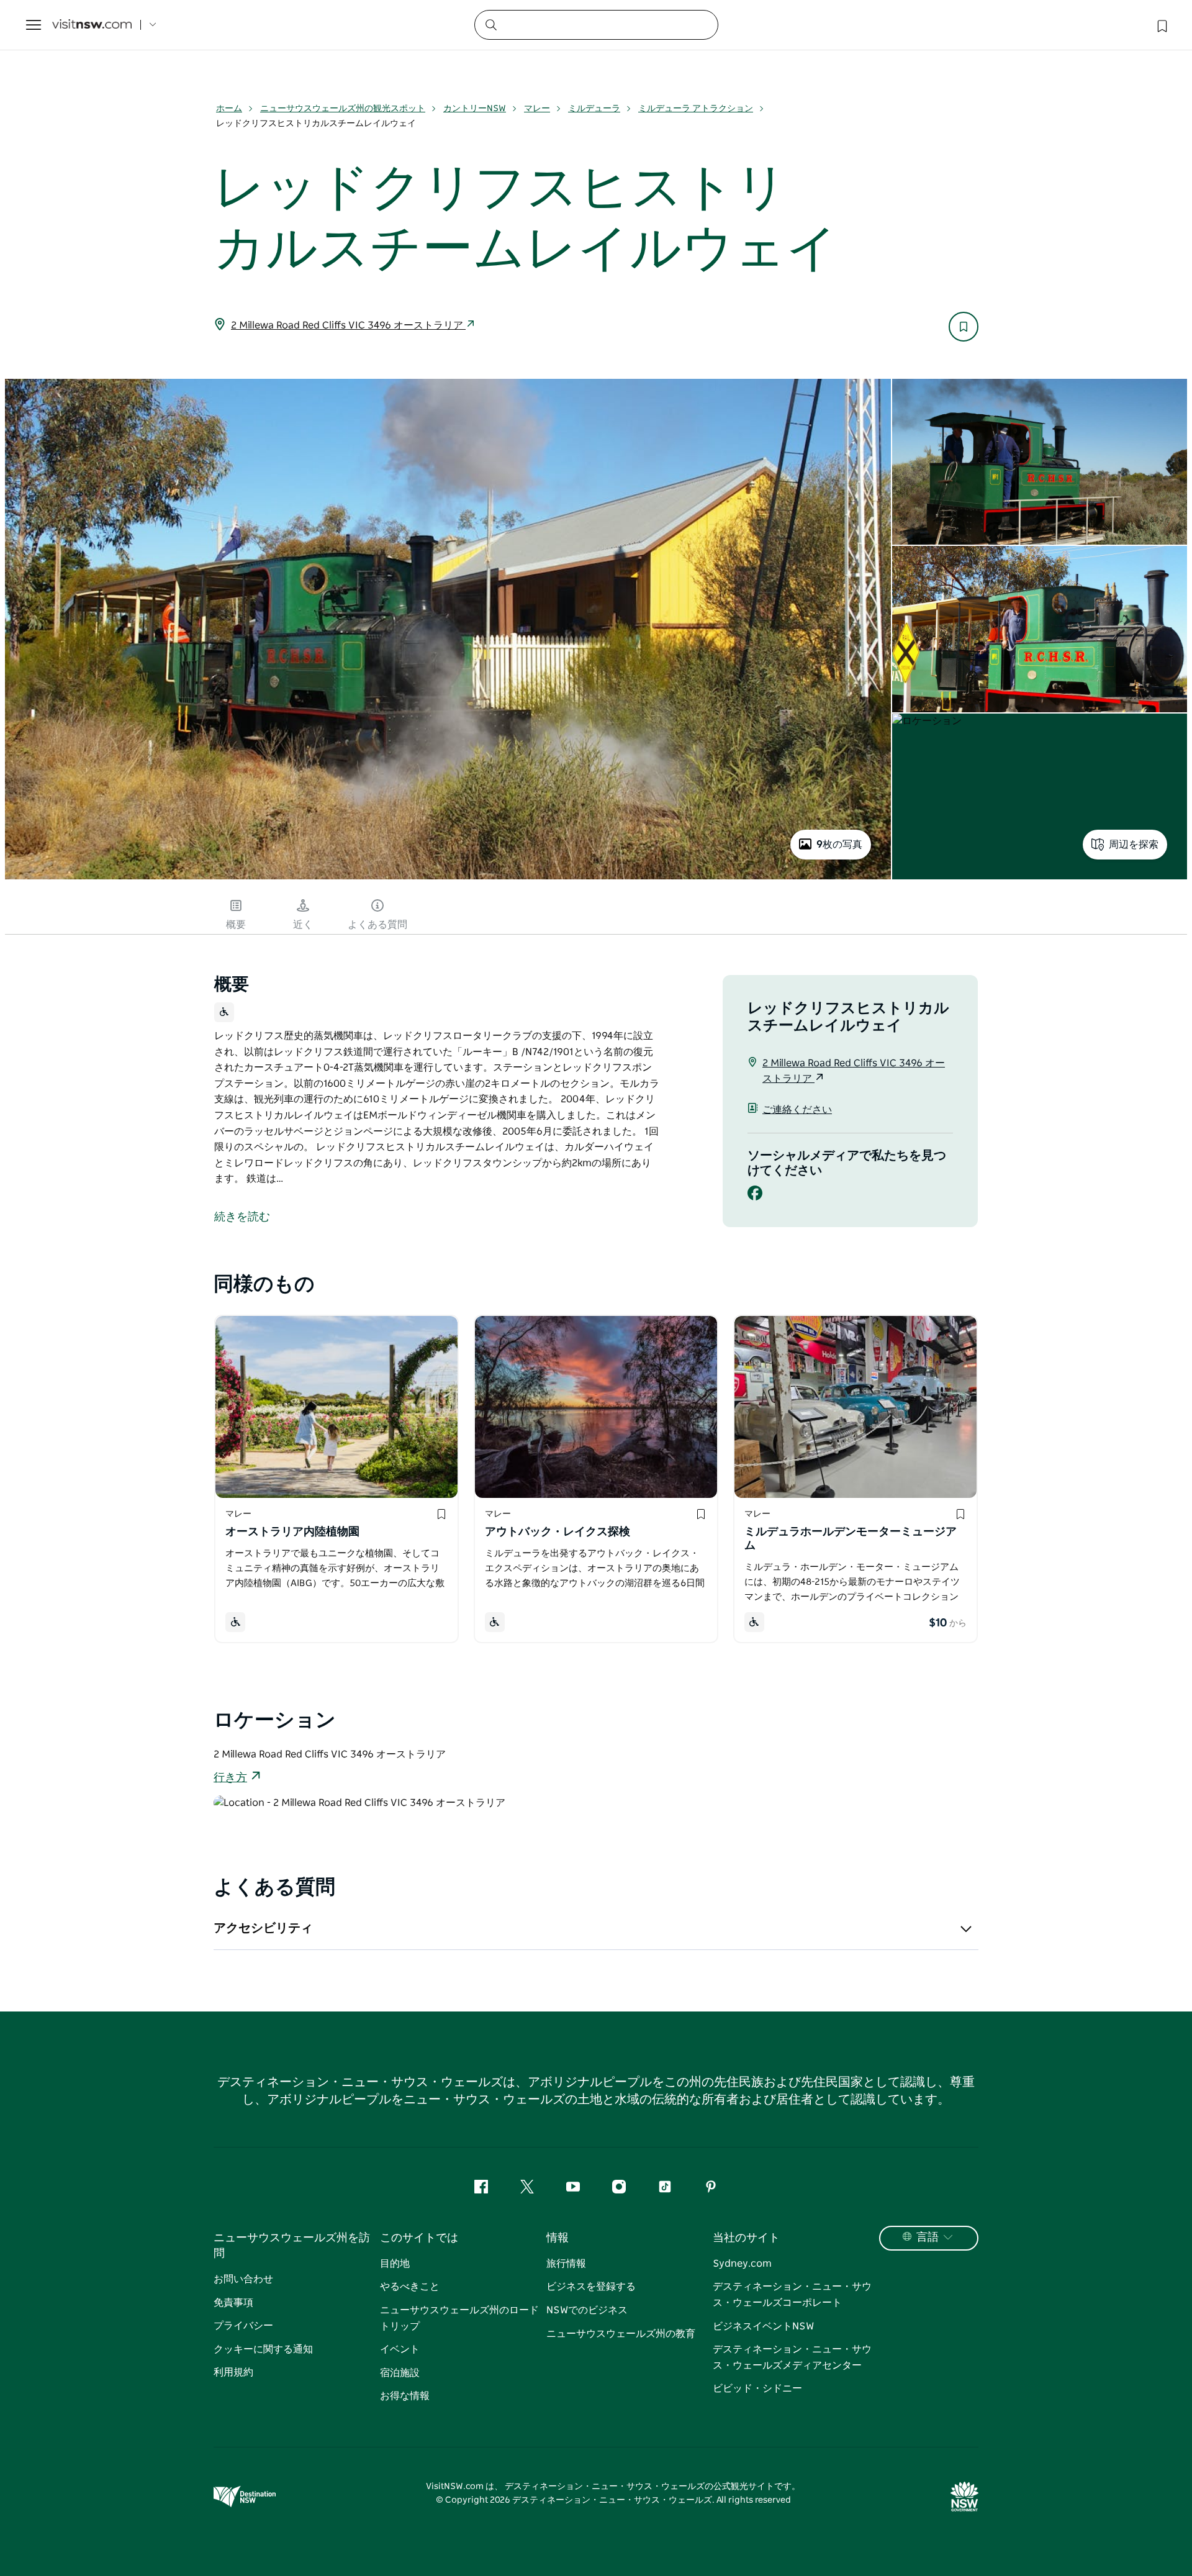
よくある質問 (377, 925)
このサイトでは (419, 2238)
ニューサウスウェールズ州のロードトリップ (459, 2318)
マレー (537, 109)
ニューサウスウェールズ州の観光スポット (343, 109)
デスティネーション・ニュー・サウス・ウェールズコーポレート (792, 2295)
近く (303, 925)
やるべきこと (410, 2287)
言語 (928, 2238)
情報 (558, 2238)
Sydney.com (742, 2264)
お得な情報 (405, 2396)
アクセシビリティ (263, 1928)
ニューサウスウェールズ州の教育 (621, 2334)
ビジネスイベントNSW (763, 2326)
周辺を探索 (1134, 845)
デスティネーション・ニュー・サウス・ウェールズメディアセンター (792, 2357)
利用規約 (233, 2372)
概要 (236, 925)
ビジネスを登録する (591, 2287)
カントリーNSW (475, 109)
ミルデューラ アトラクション (696, 109)
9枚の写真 (839, 845)
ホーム (229, 109)
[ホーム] (92, 25)
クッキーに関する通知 (263, 2349)
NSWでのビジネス (587, 2310)
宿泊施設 (400, 2373)
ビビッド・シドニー (757, 2388)
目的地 (395, 2264)
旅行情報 (566, 2264)
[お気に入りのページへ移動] (1161, 25)
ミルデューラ (594, 109)
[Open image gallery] (448, 878)
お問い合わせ (243, 2279)
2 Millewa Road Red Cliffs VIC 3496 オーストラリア (348, 325)
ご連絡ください (797, 1110)
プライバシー (243, 2326)
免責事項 (233, 2303)
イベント (400, 2349)
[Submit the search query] (490, 24)
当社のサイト (746, 2238)
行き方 (230, 1778)
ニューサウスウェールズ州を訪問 (292, 2246)
